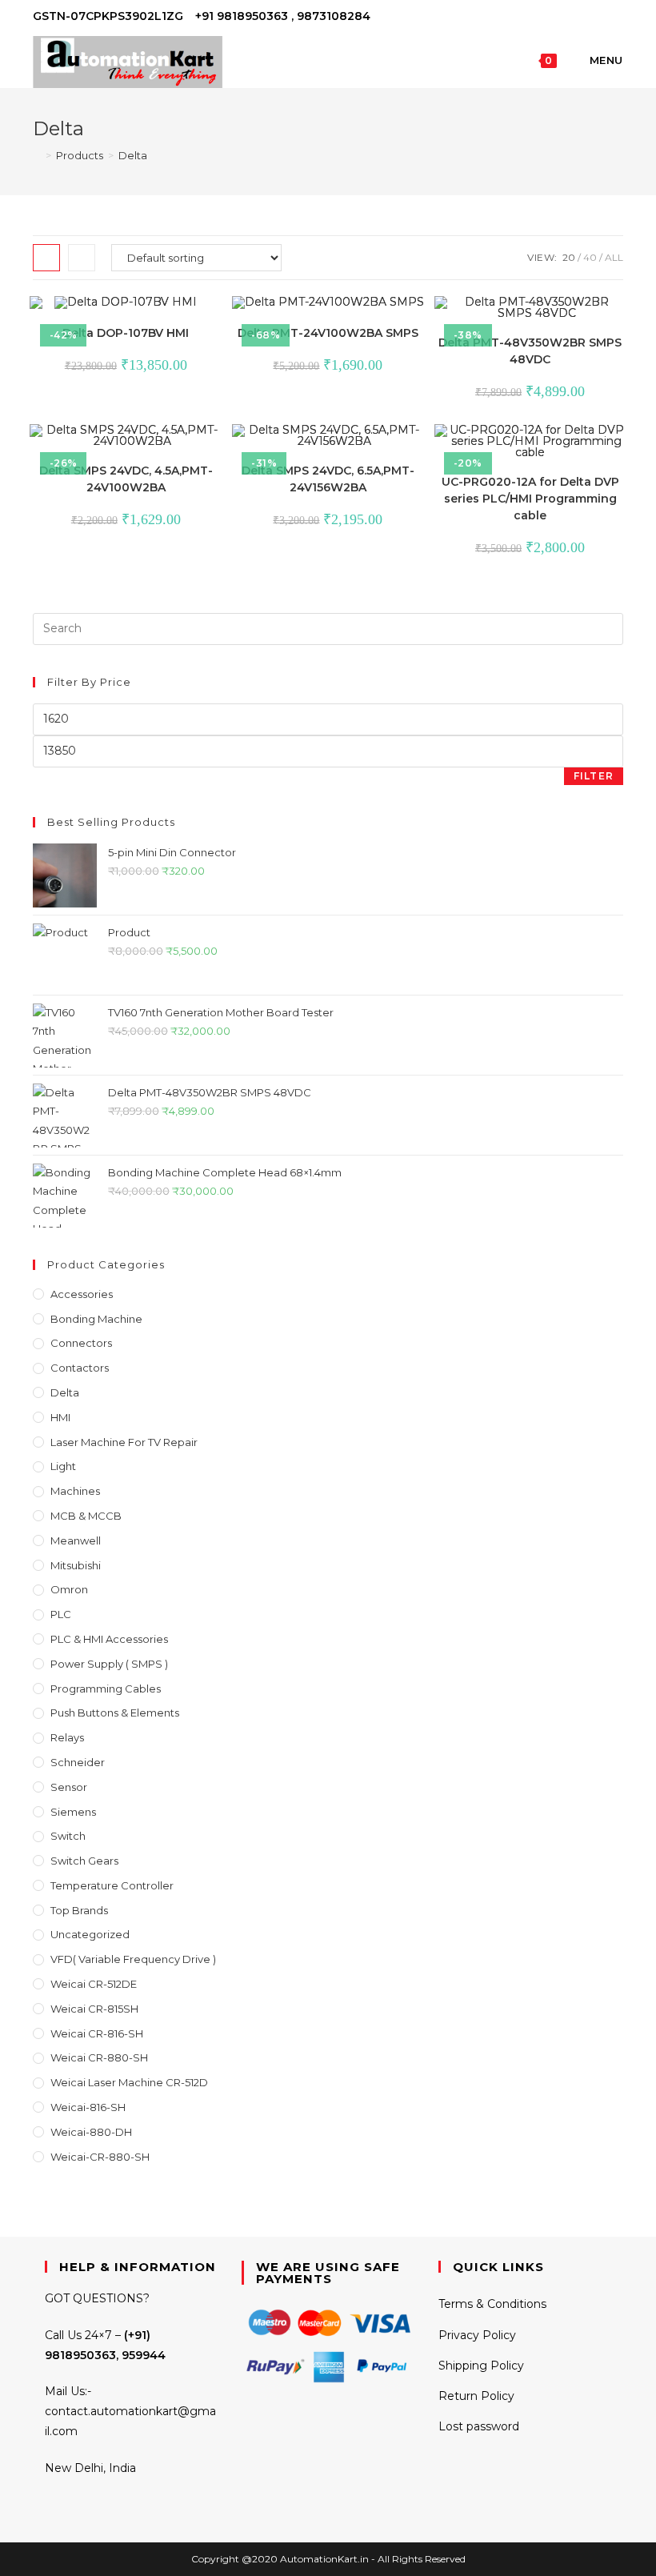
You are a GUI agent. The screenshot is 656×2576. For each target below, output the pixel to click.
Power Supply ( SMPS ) (109, 1664)
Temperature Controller (112, 1885)
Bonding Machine (96, 1319)
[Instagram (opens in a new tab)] (600, 17)
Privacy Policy (477, 2335)
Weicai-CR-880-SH (100, 2157)
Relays (67, 1737)
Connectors (81, 1343)
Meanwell (76, 1540)
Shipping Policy (481, 2366)
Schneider (78, 1762)
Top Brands (79, 1910)
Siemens (73, 1812)
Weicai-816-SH (88, 2107)
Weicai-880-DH (91, 2132)
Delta (133, 155)
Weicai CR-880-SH (99, 2057)
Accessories (82, 1294)
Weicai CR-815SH (94, 2009)
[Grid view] (46, 258)
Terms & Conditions (492, 2304)
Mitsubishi (76, 1565)
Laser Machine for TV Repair (124, 1442)
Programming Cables (106, 1689)
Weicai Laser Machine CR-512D (129, 2082)
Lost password (479, 2426)
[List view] (82, 258)
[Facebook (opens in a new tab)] (582, 17)
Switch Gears (84, 1861)
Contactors (80, 1368)
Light (63, 1466)
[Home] (37, 155)
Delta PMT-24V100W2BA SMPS (328, 333)
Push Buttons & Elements (115, 1713)
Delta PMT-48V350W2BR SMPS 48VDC (530, 351)
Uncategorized (90, 1934)
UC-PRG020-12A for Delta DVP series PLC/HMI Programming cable (530, 499)
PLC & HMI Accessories (109, 1639)
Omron (69, 1589)
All (614, 257)
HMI (60, 1417)
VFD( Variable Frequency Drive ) (133, 1959)
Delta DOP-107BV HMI (126, 333)
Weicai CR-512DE (94, 1984)
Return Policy (476, 2396)
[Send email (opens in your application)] (616, 17)
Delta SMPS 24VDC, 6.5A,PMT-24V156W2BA (328, 479)
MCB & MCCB (86, 1516)
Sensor (69, 1787)
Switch (68, 1836)
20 (569, 257)
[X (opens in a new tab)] (564, 17)
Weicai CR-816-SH (97, 2033)
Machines (75, 1491)
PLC (61, 1614)
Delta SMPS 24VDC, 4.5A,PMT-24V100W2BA (126, 479)
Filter (594, 776)
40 (590, 257)
